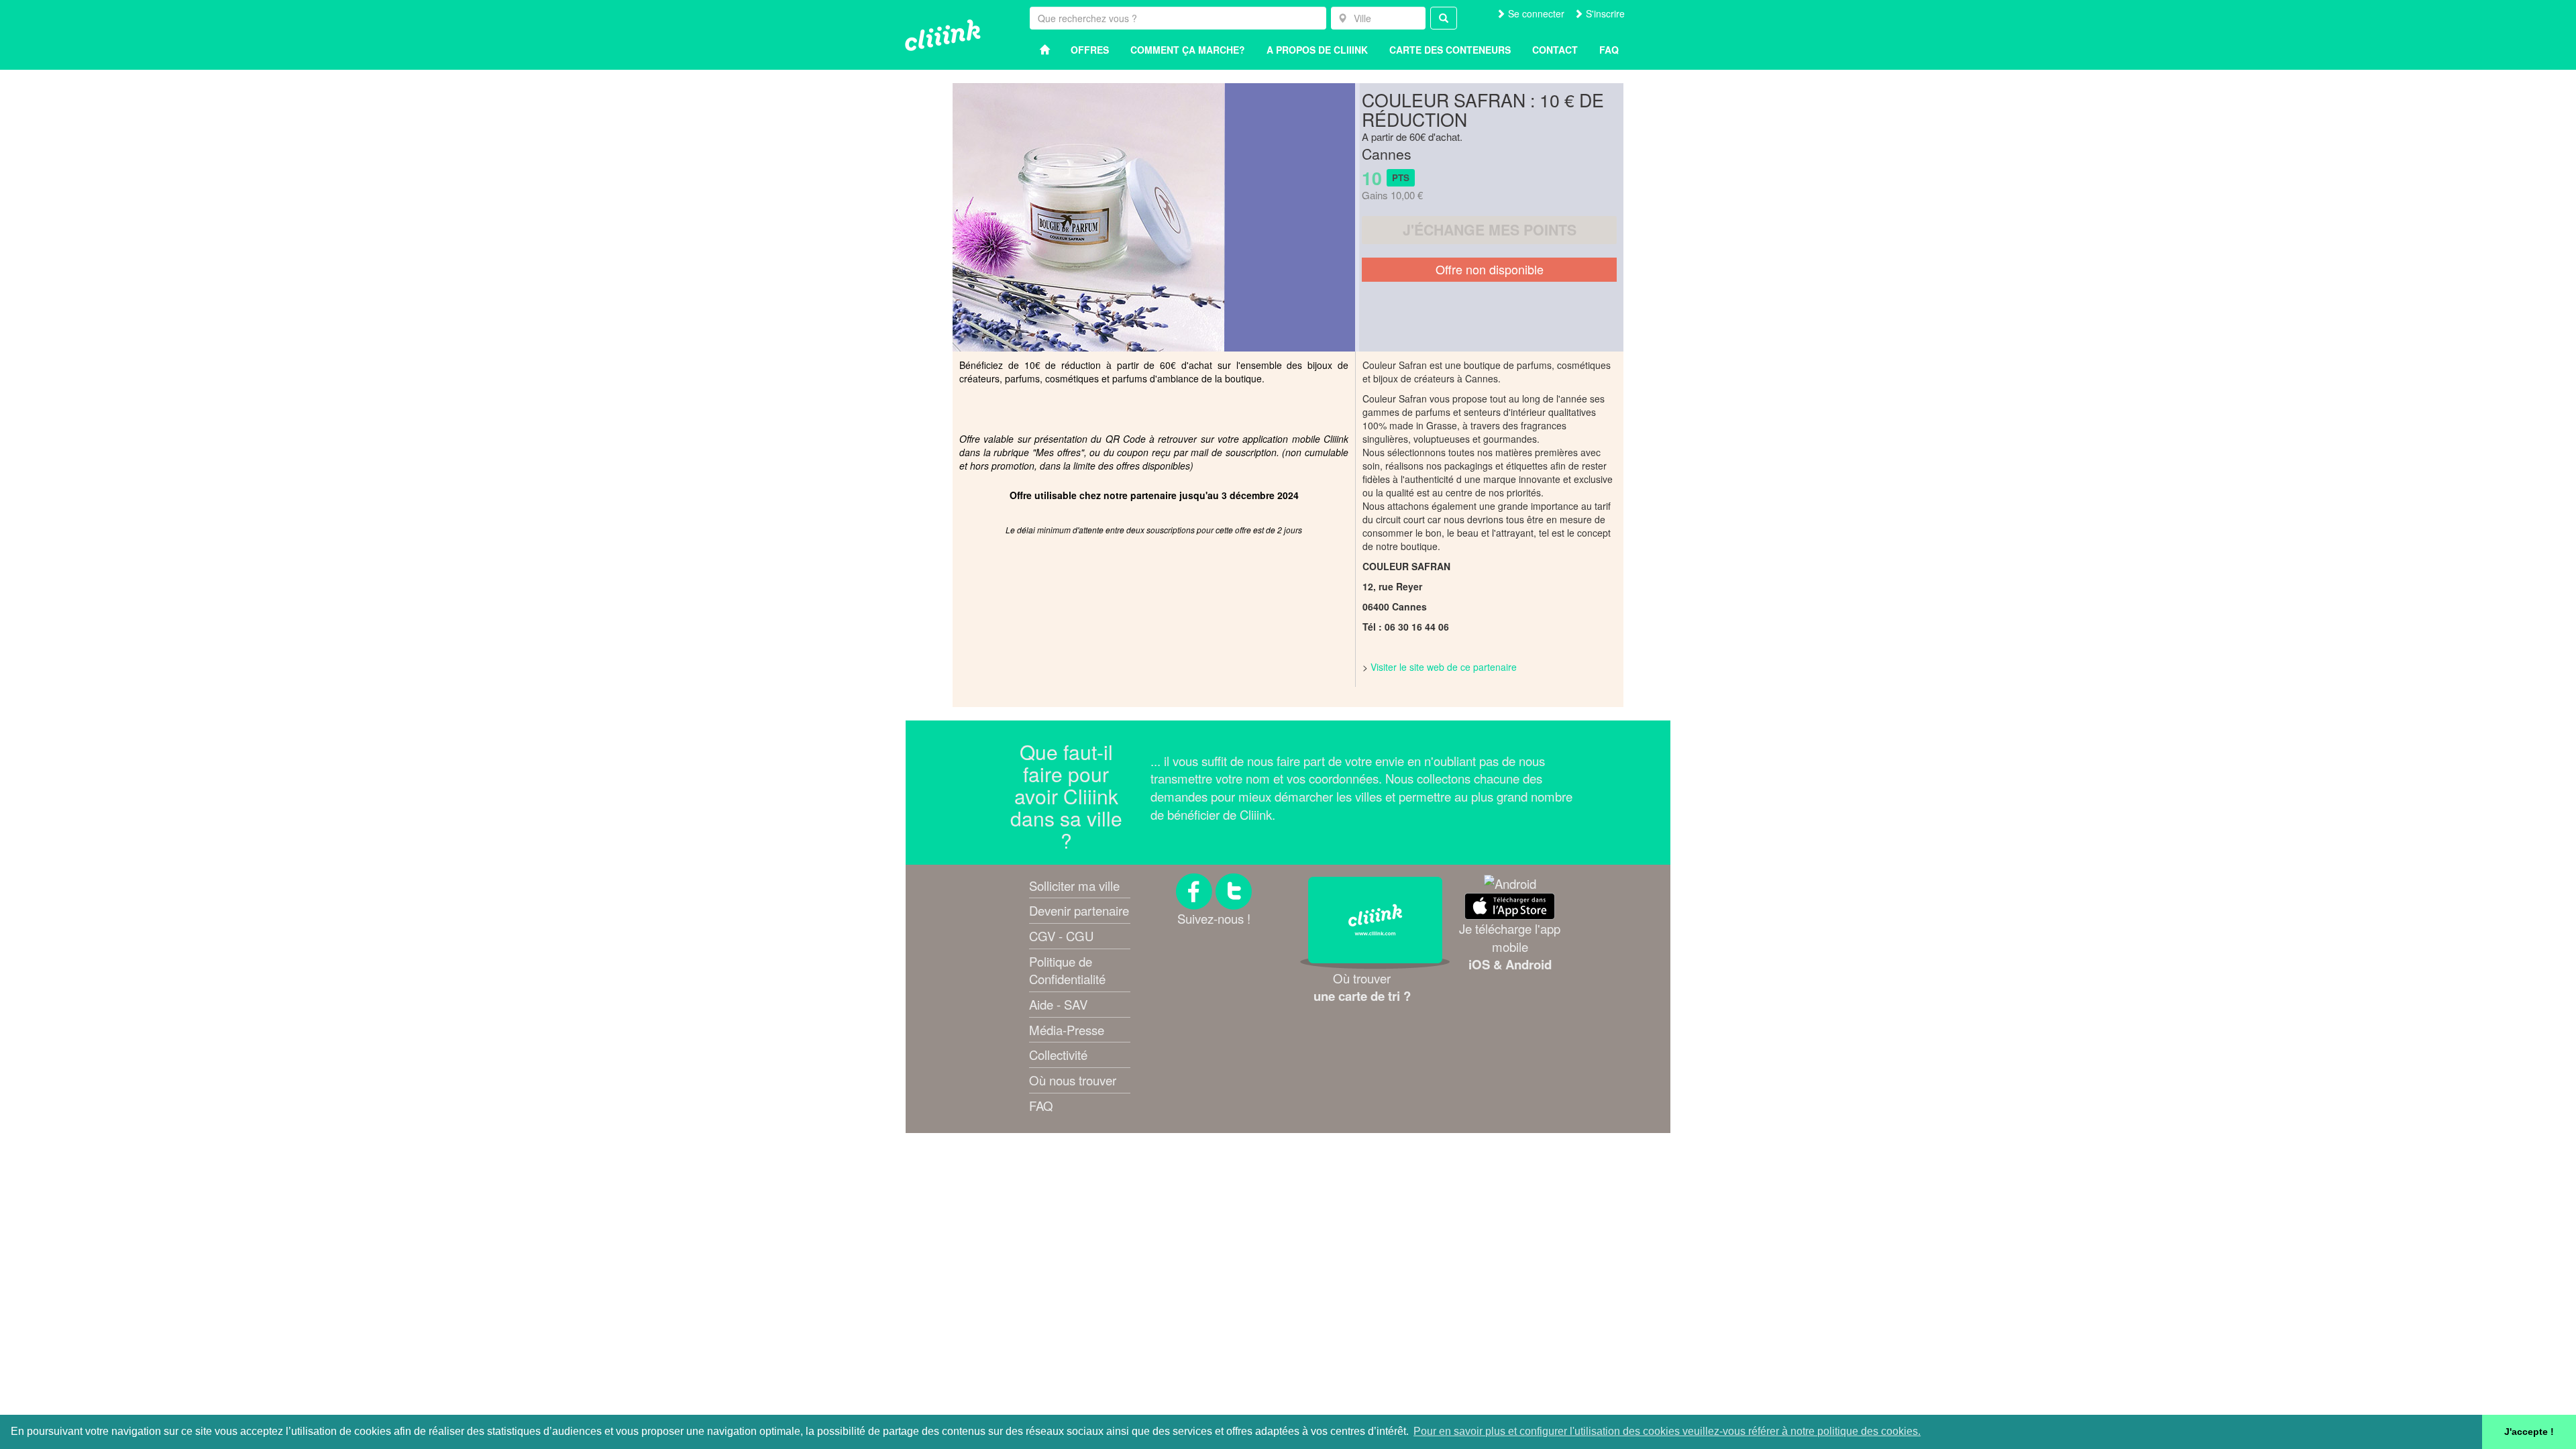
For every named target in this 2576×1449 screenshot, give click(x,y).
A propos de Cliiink (1317, 50)
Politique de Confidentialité (1067, 970)
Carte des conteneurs (1450, 50)
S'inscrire (1604, 13)
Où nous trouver (1073, 1080)
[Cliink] (943, 35)
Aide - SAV (1058, 1004)
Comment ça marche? (1188, 50)
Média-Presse (1067, 1030)
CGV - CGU (1061, 936)
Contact (1555, 50)
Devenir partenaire (1079, 910)
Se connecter (1535, 13)
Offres (1090, 50)
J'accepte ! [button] (2529, 1432)
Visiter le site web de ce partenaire (1444, 667)
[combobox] (1378, 18)
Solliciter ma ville (1074, 885)
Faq (1609, 50)
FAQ (1041, 1106)
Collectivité (1058, 1055)
